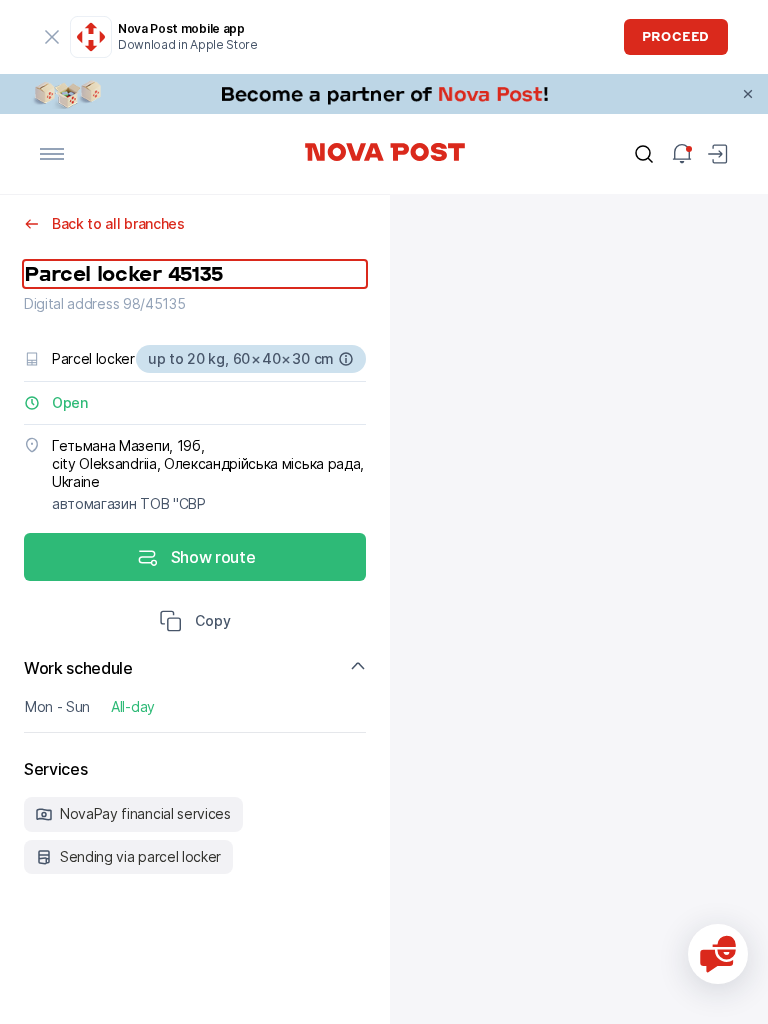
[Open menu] (52, 154)
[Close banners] (748, 94)
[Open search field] (644, 154)
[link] (384, 94)
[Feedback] (718, 954)
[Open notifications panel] (682, 154)
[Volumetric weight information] (346, 359)
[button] (195, 623)
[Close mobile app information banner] (52, 37)
